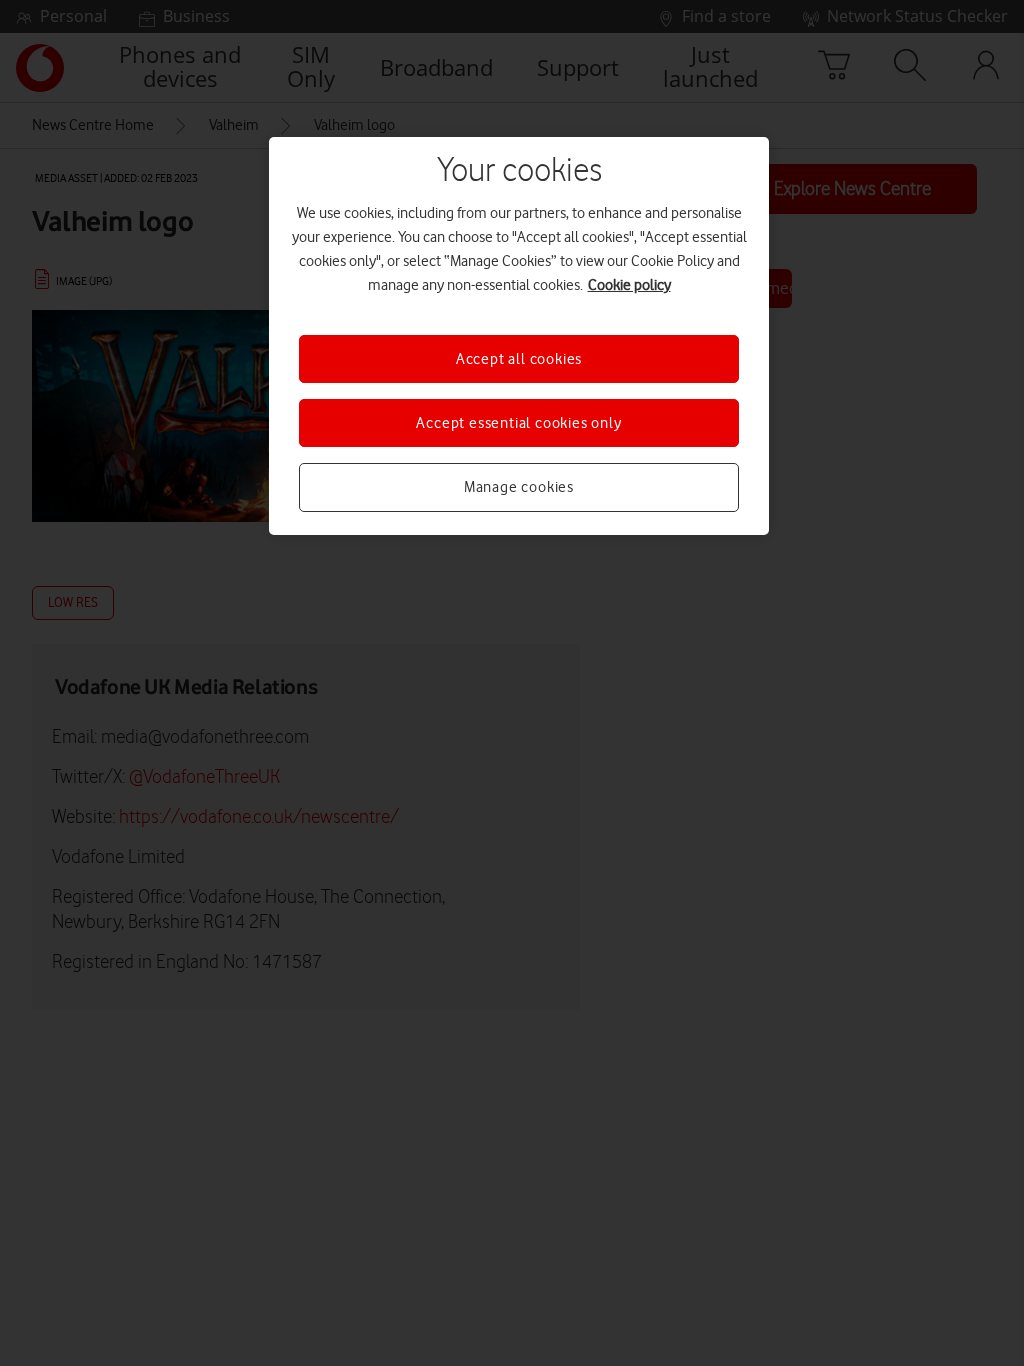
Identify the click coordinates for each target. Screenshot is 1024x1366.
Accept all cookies (519, 359)
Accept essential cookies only (518, 423)
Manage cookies (519, 487)
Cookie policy (629, 285)
